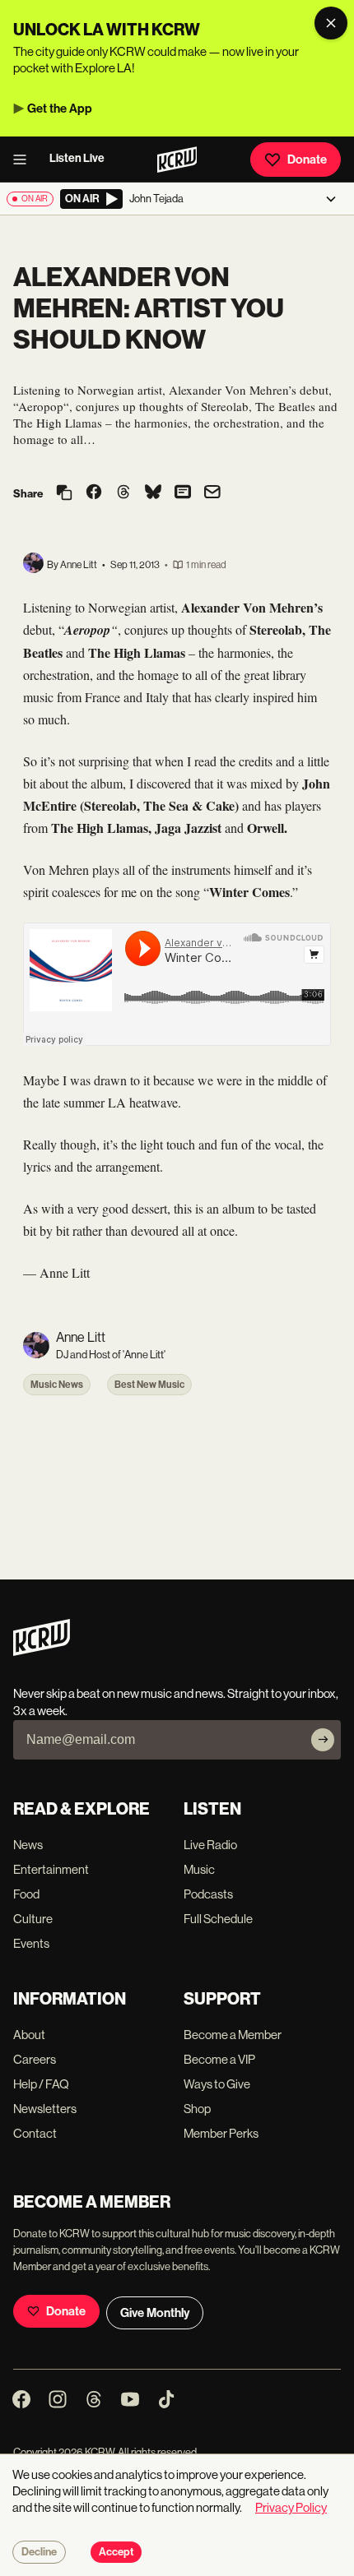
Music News (57, 1385)
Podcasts (208, 1894)
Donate (307, 160)
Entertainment (51, 1869)
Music (199, 1869)
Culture (33, 1919)
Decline (39, 2552)
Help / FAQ (41, 2084)
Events (31, 1943)
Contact (35, 2133)
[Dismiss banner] (331, 23)
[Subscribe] (323, 1740)
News (28, 1845)
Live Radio (210, 1845)
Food (26, 1894)
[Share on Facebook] (94, 493)
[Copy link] (64, 494)
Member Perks (221, 2133)
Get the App (60, 109)
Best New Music (149, 1385)
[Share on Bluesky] (153, 493)
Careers (35, 2059)
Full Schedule (218, 1919)
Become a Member (233, 2035)
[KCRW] (42, 1651)
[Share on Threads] (123, 493)
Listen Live (77, 158)
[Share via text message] (183, 493)
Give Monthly (155, 2313)
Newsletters (45, 2109)
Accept (116, 2552)
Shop (197, 2109)
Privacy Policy (291, 2507)
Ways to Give (217, 2084)
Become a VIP (219, 2059)
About (29, 2035)
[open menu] (25, 160)
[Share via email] (212, 494)
